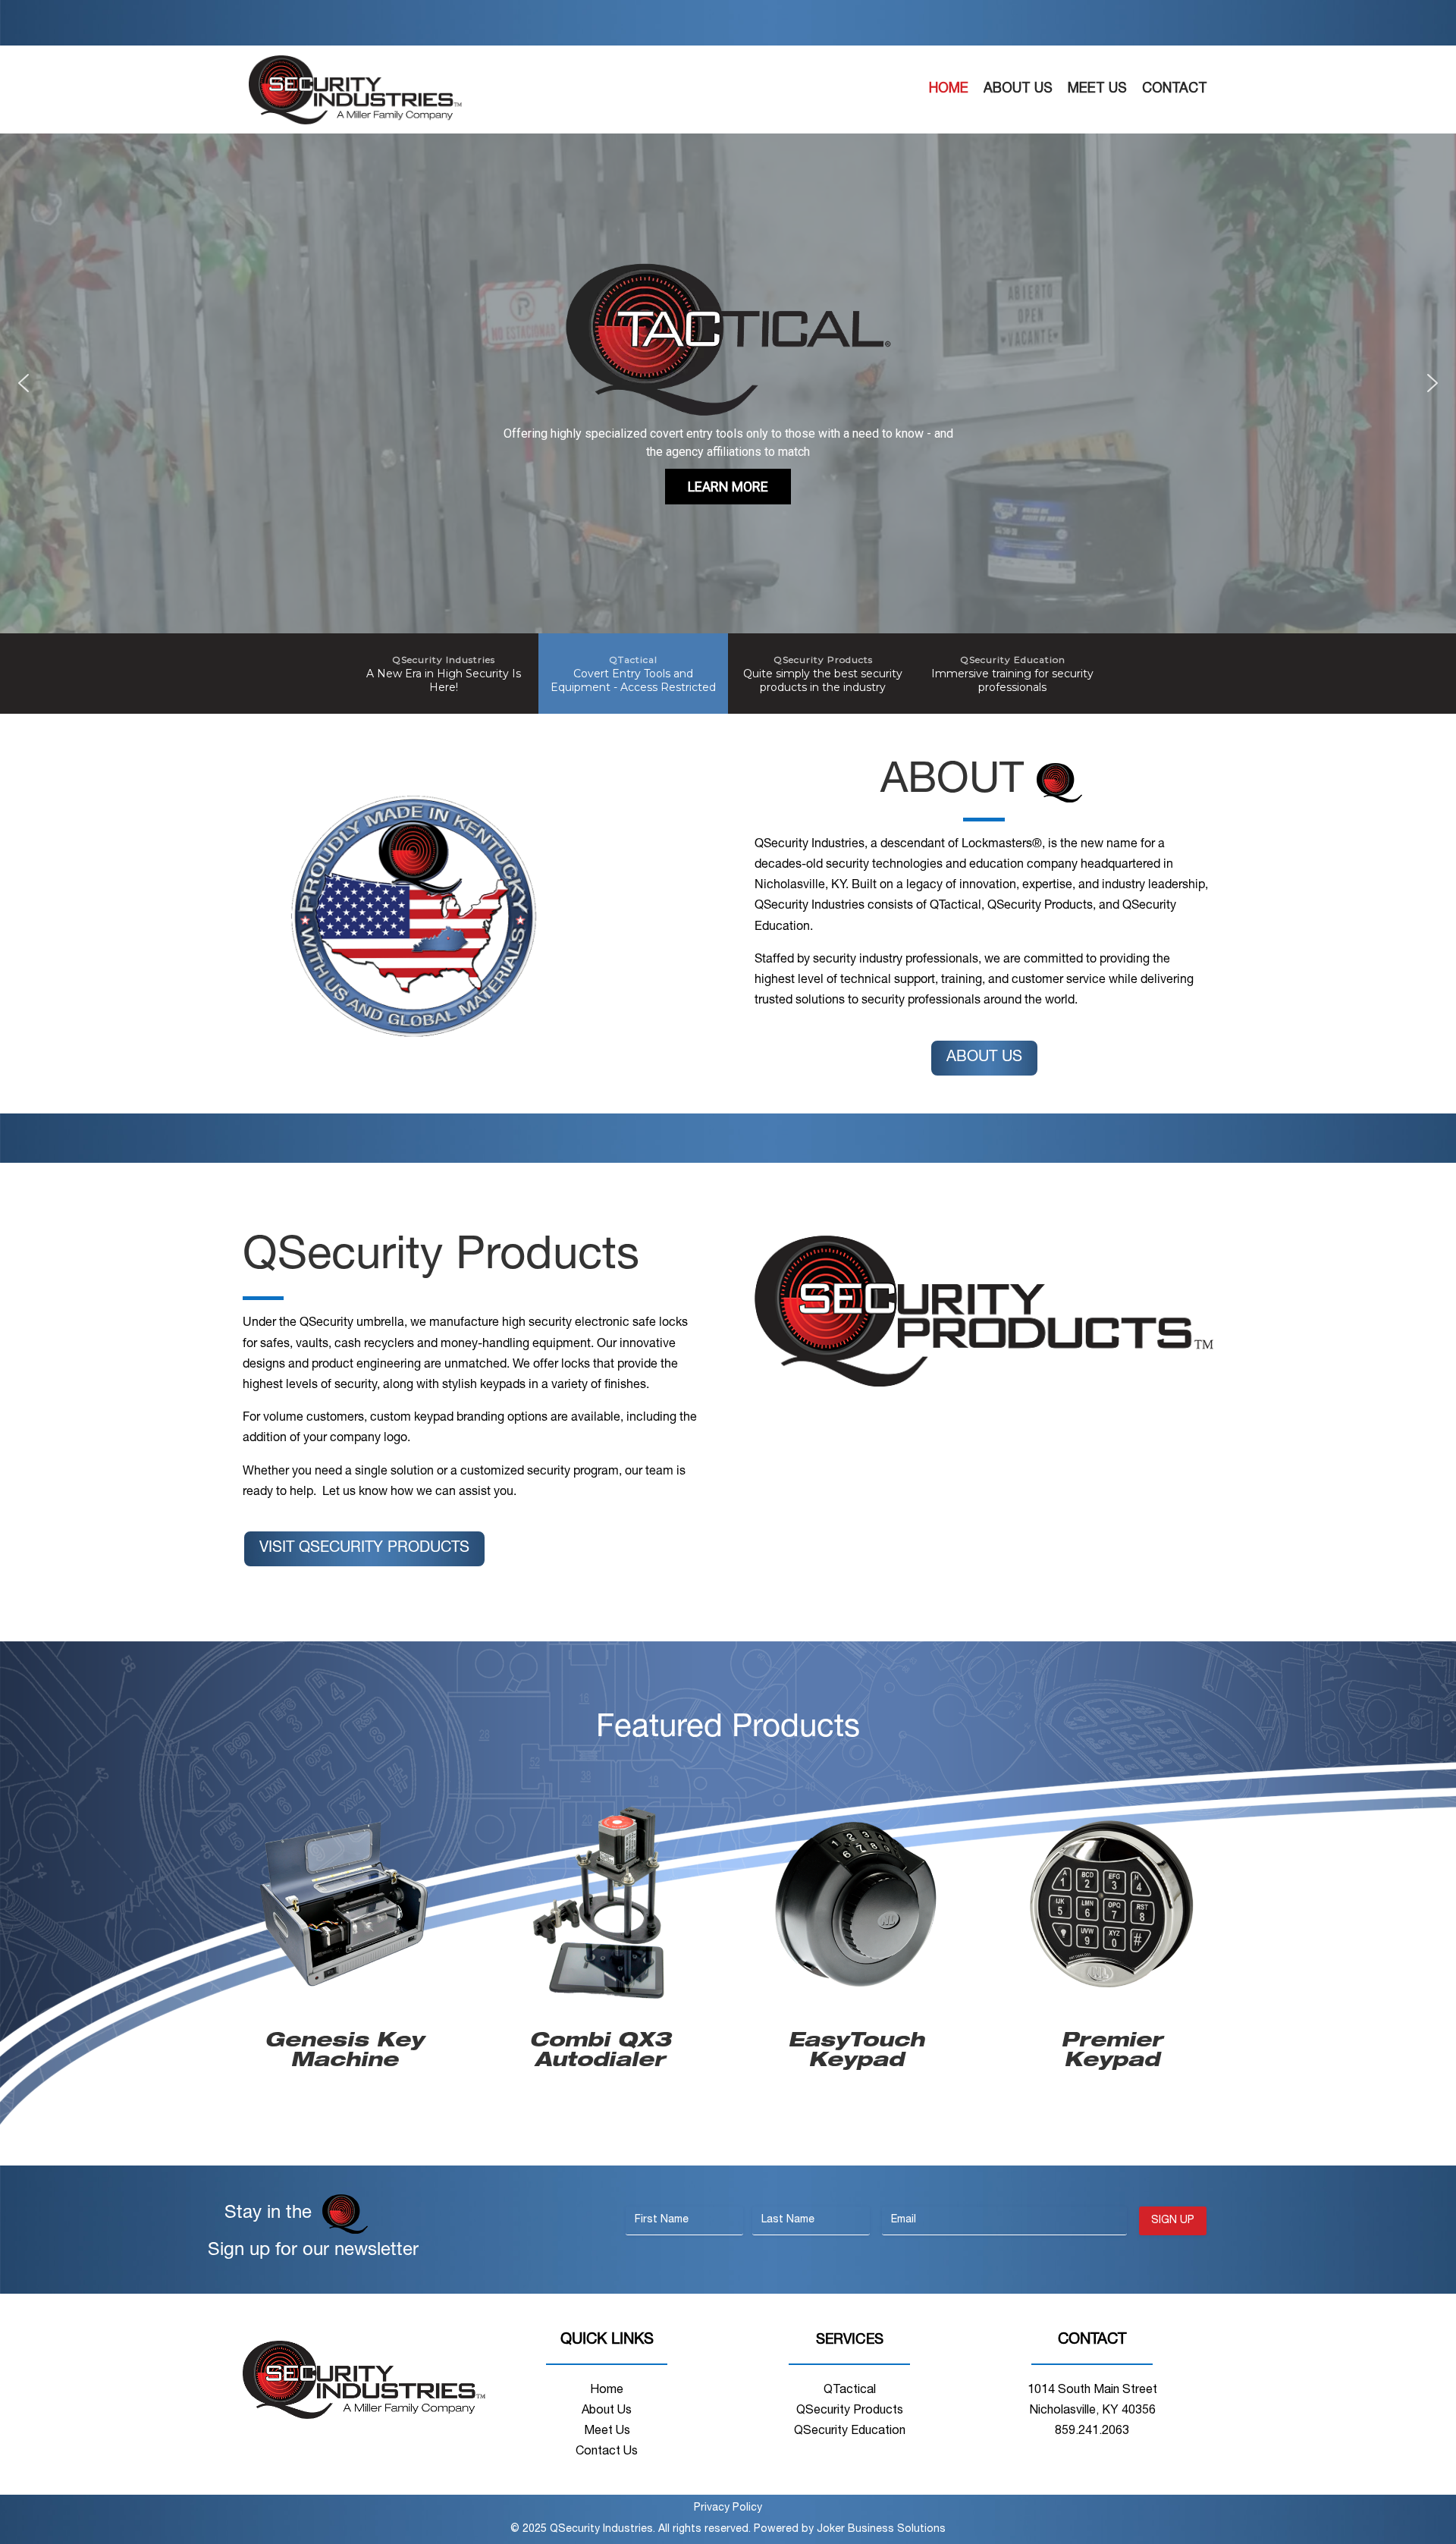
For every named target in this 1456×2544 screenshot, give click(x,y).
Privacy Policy (728, 2508)
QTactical (850, 2391)
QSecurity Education (850, 2432)
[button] (24, 383)
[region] (728, 424)
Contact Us (607, 2452)
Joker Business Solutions (881, 2530)
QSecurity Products (850, 2411)
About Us (1018, 90)
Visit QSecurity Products (364, 1549)
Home (949, 90)
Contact (1175, 90)
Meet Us (1097, 90)
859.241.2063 (1092, 2432)
